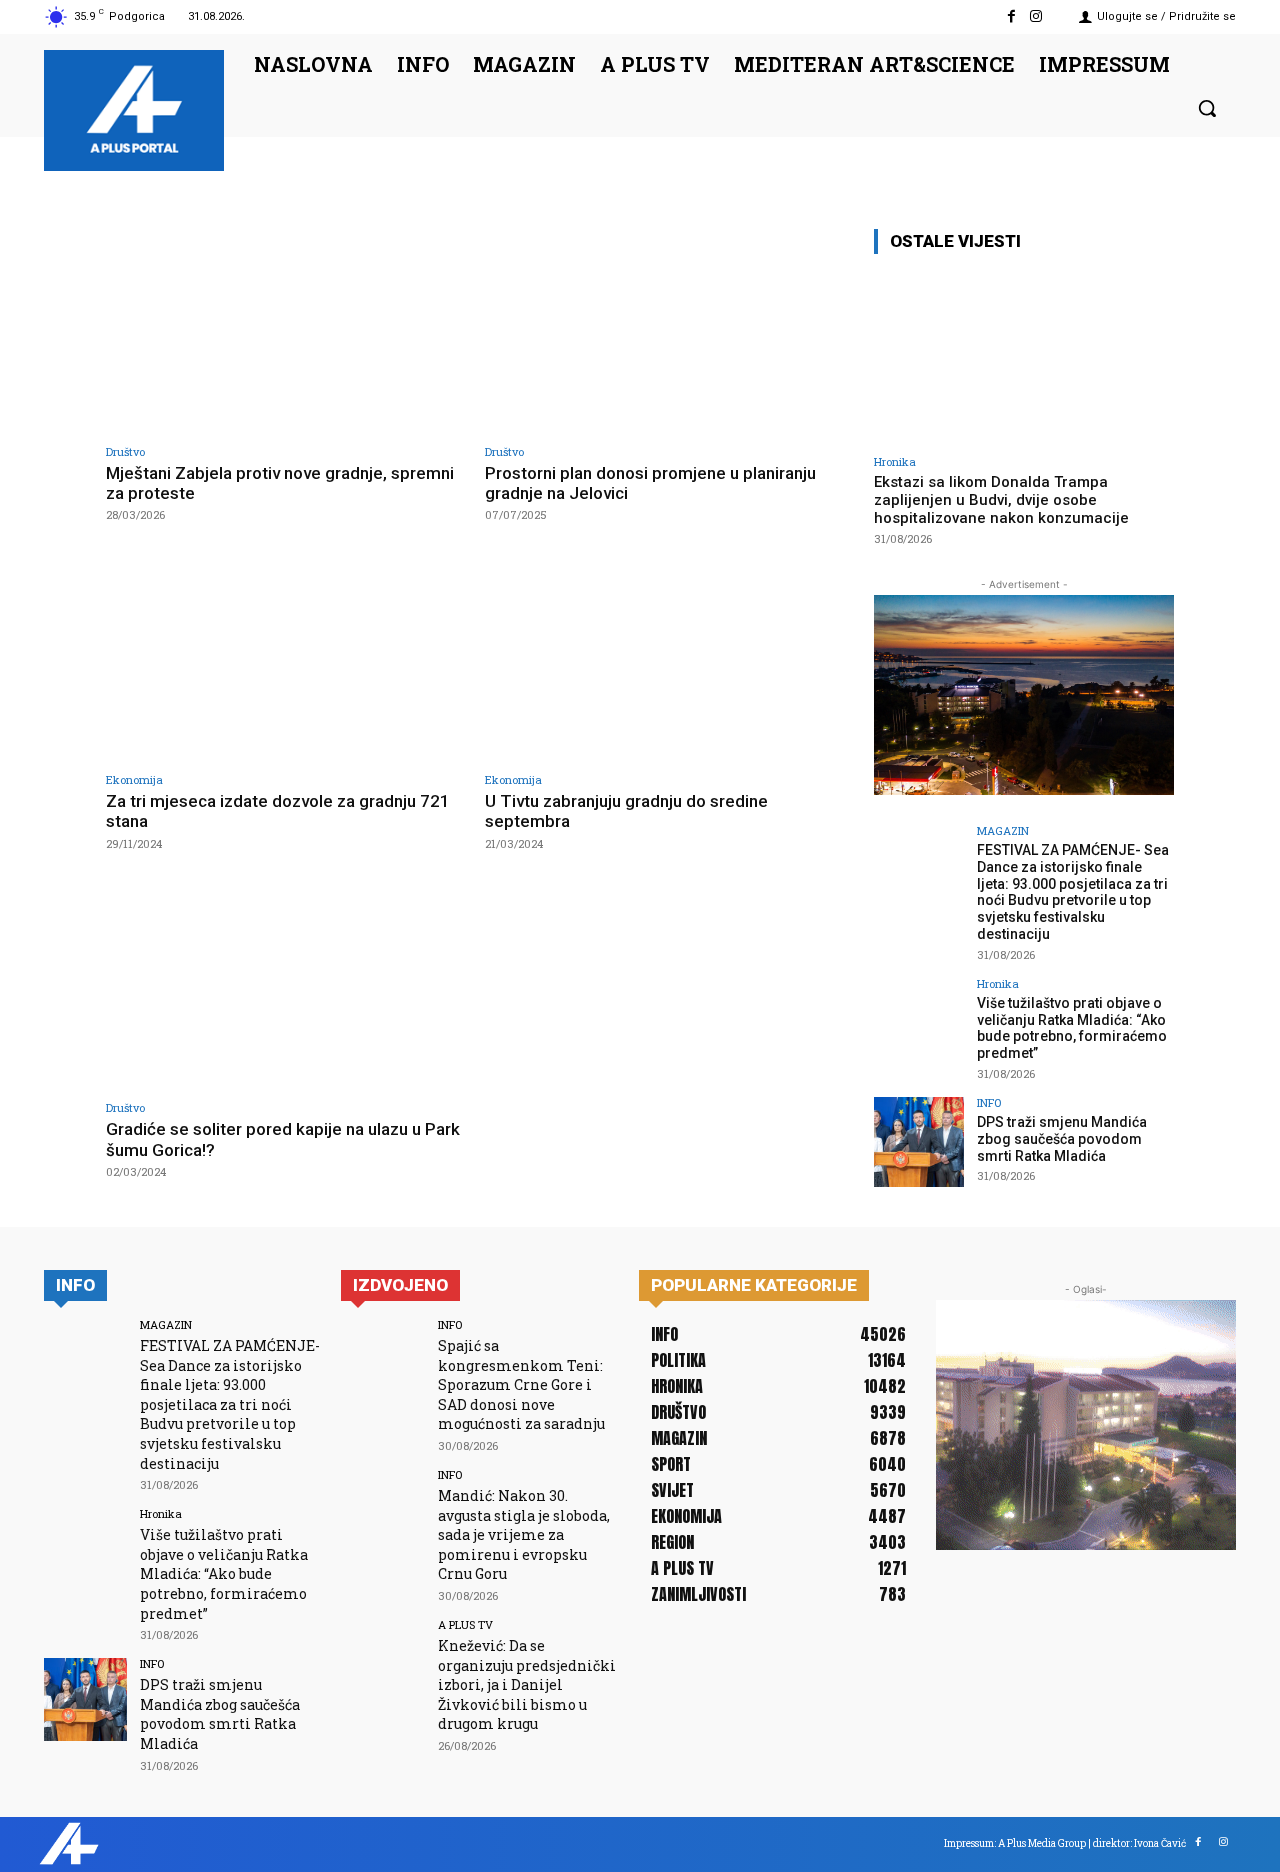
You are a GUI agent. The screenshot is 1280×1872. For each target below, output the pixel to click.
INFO (989, 1102)
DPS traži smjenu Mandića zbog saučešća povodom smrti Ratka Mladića (1062, 1139)
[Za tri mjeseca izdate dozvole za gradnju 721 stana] (285, 658)
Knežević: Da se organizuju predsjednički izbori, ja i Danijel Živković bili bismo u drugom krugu (527, 1684)
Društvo (125, 451)
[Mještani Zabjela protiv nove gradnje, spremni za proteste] (285, 330)
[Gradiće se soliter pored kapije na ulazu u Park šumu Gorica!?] (285, 987)
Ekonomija (134, 779)
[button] (1207, 108)
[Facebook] (1011, 16)
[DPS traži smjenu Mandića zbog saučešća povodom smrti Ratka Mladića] (919, 1142)
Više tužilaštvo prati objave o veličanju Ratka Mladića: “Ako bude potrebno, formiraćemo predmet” (1072, 1028)
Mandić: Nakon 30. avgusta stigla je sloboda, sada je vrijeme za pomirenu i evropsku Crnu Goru (524, 1534)
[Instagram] (1036, 16)
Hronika (895, 461)
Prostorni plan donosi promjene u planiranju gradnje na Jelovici (650, 483)
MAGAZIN (1003, 830)
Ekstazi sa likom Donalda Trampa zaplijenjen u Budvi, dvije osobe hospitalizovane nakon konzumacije (1001, 500)
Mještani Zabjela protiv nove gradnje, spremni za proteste (280, 483)
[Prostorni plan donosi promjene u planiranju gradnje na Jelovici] (664, 330)
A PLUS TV (465, 1624)
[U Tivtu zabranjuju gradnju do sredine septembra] (664, 658)
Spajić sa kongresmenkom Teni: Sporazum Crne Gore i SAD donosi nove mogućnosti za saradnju (521, 1384)
